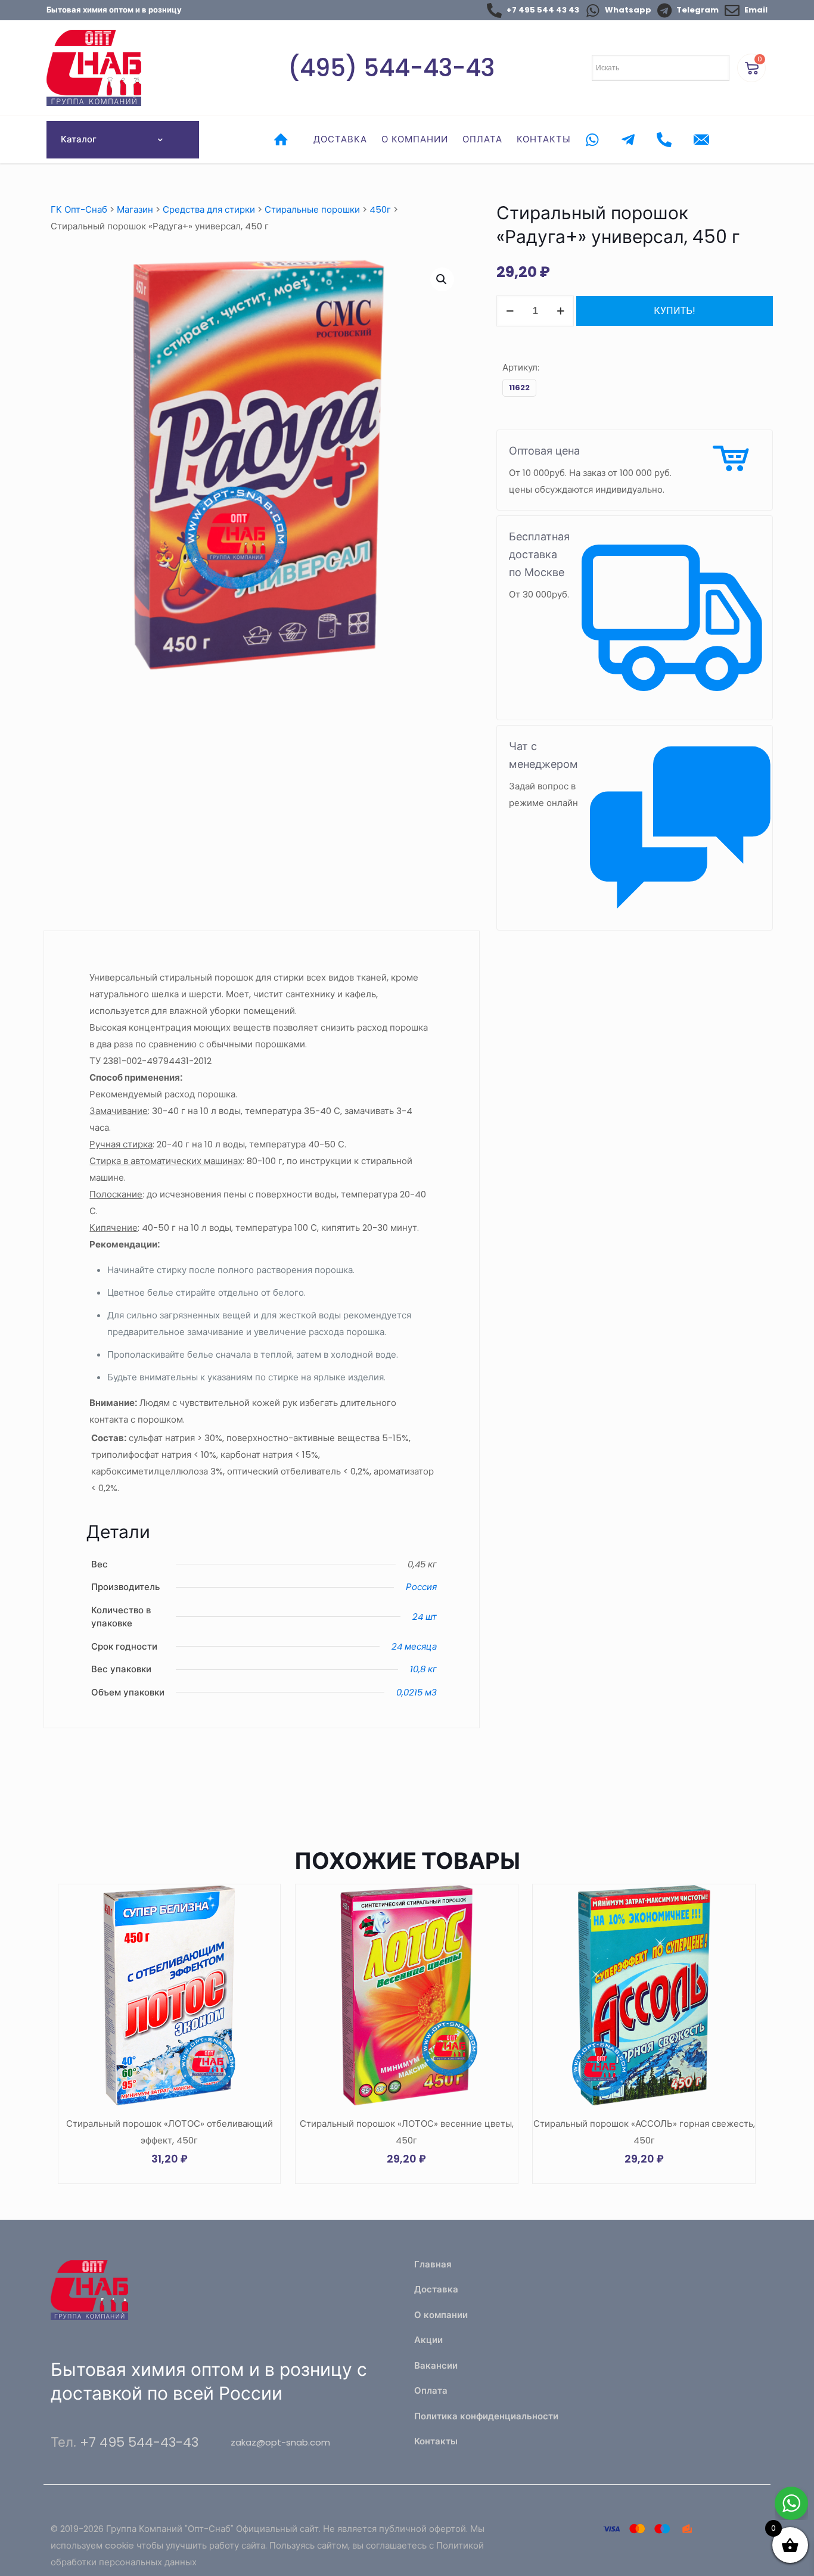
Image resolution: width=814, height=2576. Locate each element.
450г (380, 209)
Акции (428, 2340)
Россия (421, 1587)
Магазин (135, 209)
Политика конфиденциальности (486, 2416)
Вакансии (436, 2365)
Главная (433, 2264)
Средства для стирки (209, 209)
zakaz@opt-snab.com (280, 2442)
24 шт (425, 1617)
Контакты (436, 2441)
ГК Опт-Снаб (79, 209)
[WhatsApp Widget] (791, 2503)
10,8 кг (423, 1669)
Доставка (436, 2289)
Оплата (431, 2390)
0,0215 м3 (417, 1692)
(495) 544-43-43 (391, 68)
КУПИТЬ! (675, 311)
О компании (441, 2315)
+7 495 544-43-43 (139, 2442)
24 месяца (414, 1646)
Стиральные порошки (312, 209)
